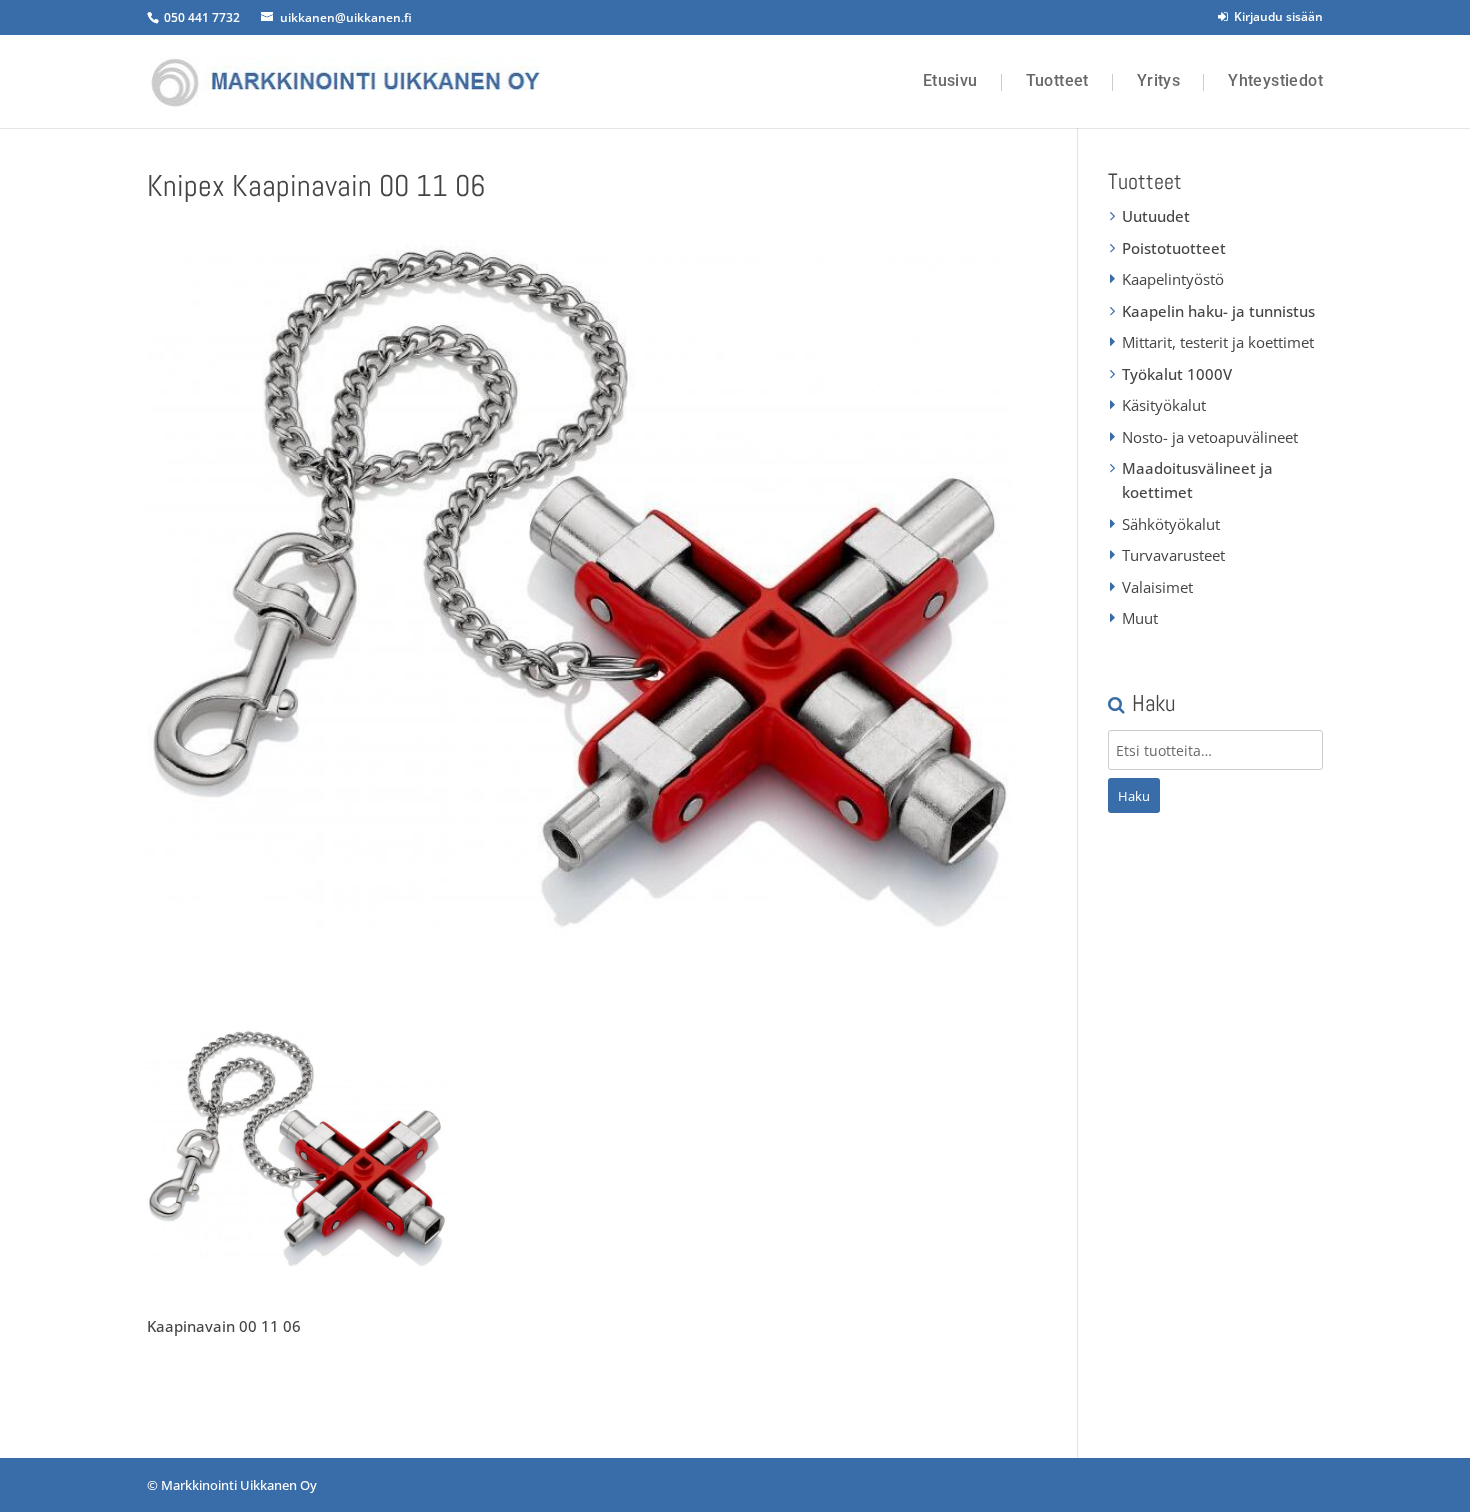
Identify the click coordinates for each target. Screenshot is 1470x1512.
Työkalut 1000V (1177, 374)
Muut (1140, 618)
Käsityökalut (1164, 405)
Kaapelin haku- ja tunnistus (1218, 311)
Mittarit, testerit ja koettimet (1218, 342)
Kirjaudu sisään (1275, 16)
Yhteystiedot (1275, 81)
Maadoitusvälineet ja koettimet (1197, 480)
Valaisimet (1157, 587)
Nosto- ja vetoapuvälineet (1210, 437)
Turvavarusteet (1173, 555)
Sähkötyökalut (1171, 524)
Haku (1134, 796)
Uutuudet (1156, 216)
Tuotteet (1057, 81)
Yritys (1158, 81)
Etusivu (950, 81)
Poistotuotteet (1174, 248)
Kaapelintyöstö (1173, 279)
